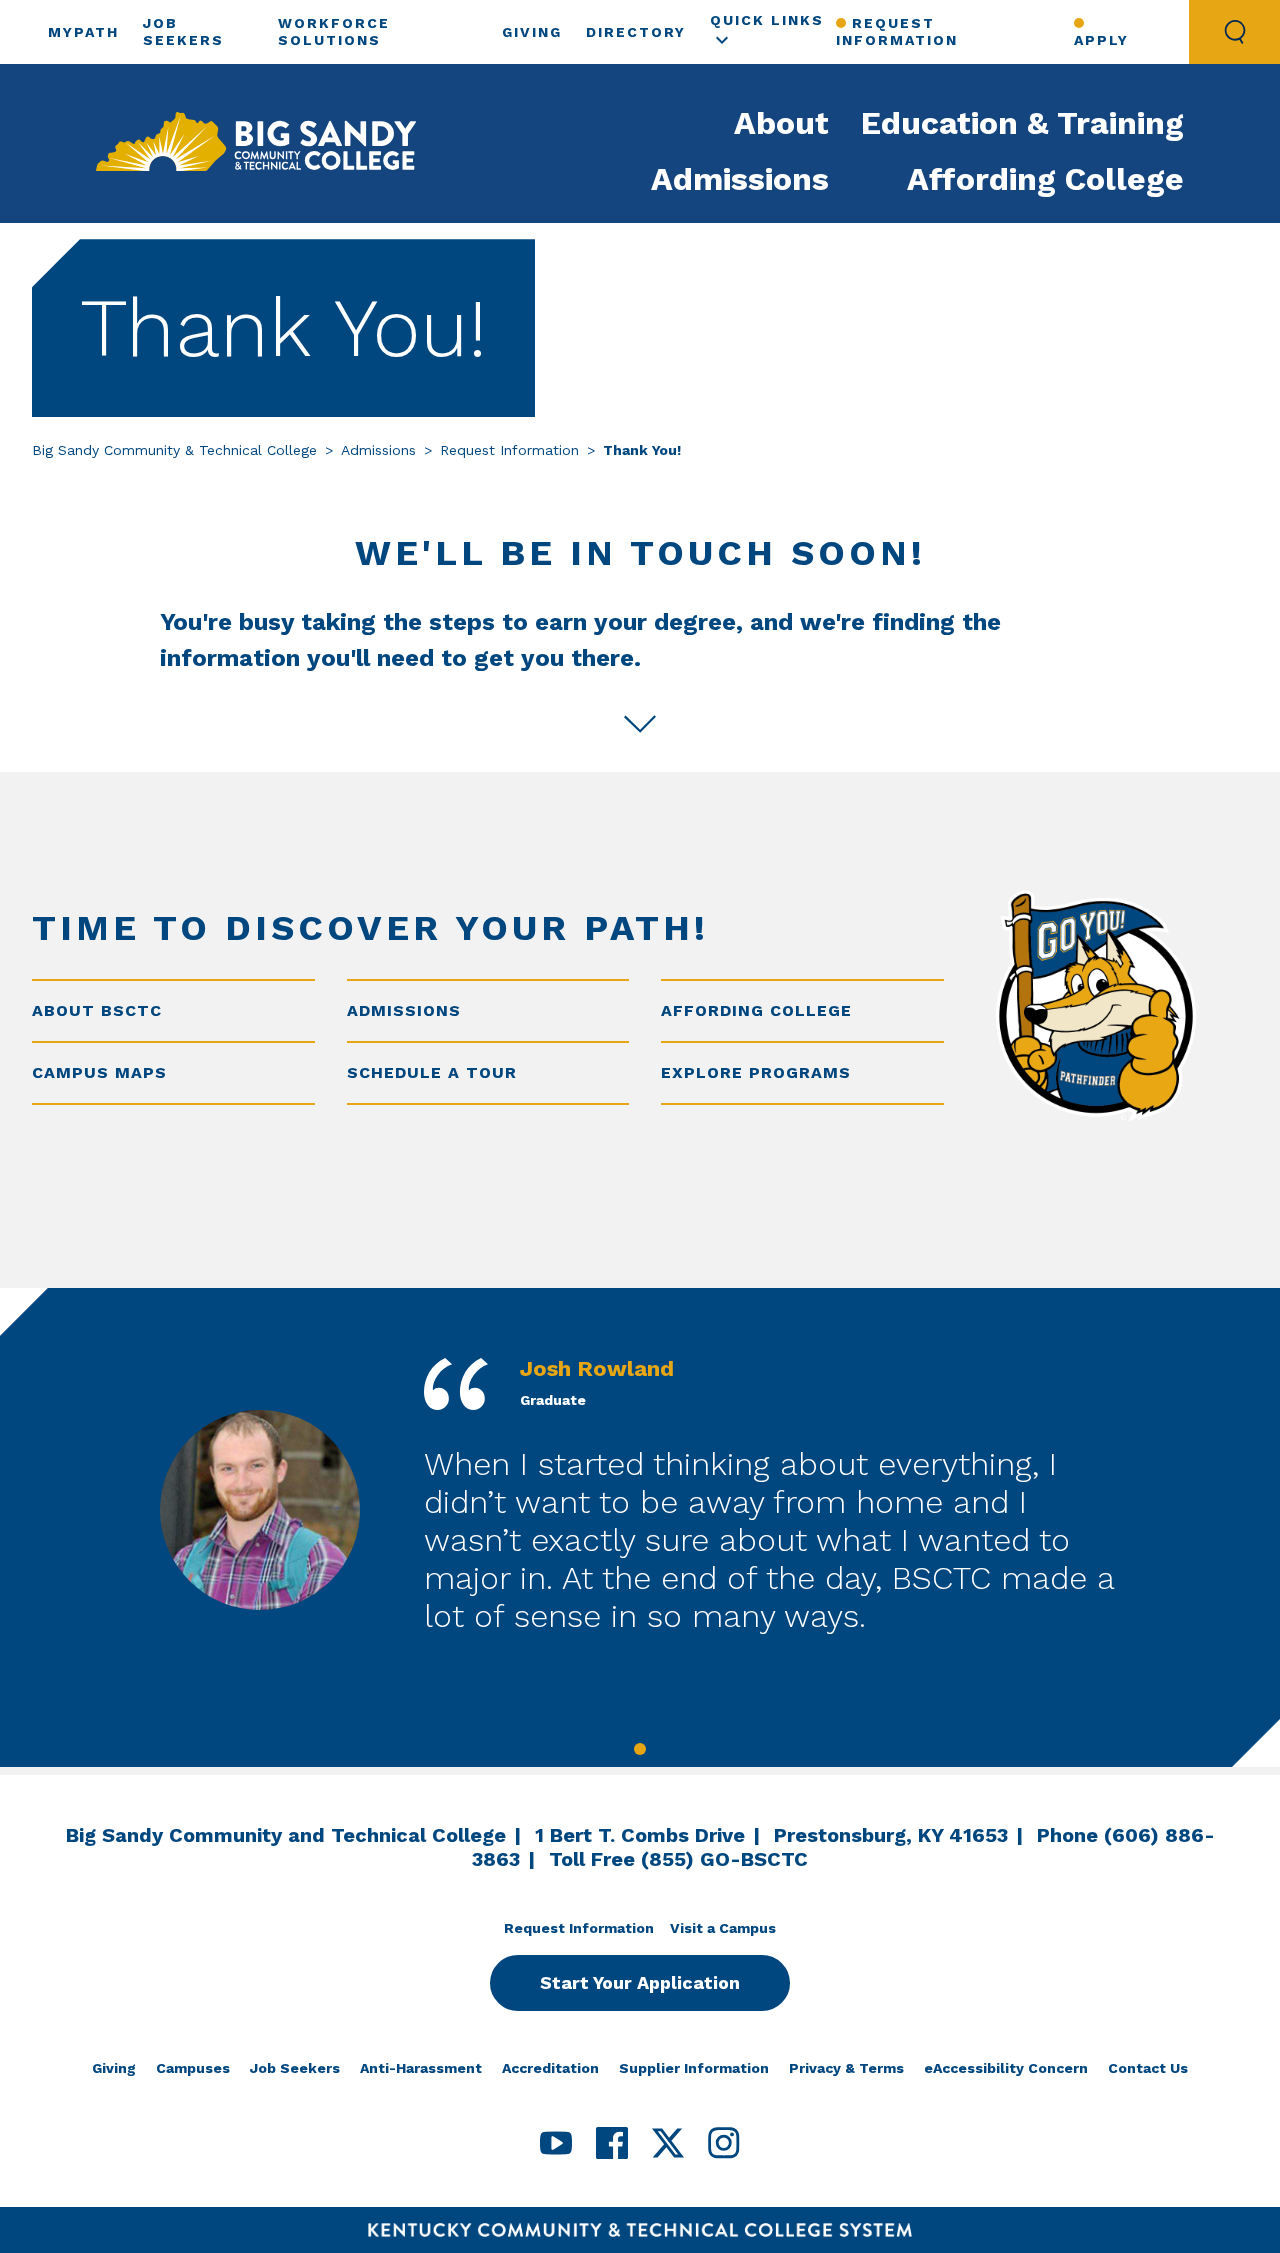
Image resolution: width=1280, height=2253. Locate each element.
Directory (636, 32)
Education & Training (1022, 123)
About (781, 123)
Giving (532, 32)
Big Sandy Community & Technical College (174, 450)
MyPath (83, 32)
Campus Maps (99, 1072)
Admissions (740, 179)
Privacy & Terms (846, 2068)
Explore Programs (756, 1072)
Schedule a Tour (432, 1072)
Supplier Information (694, 2068)
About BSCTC (97, 1010)
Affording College (1045, 179)
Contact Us (1148, 2068)
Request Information (897, 31)
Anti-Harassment (421, 2068)
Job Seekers (295, 2068)
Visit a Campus (723, 1928)
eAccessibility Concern (1006, 2068)
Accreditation (550, 2068)
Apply (1101, 40)
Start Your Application (640, 1982)
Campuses (193, 2068)
